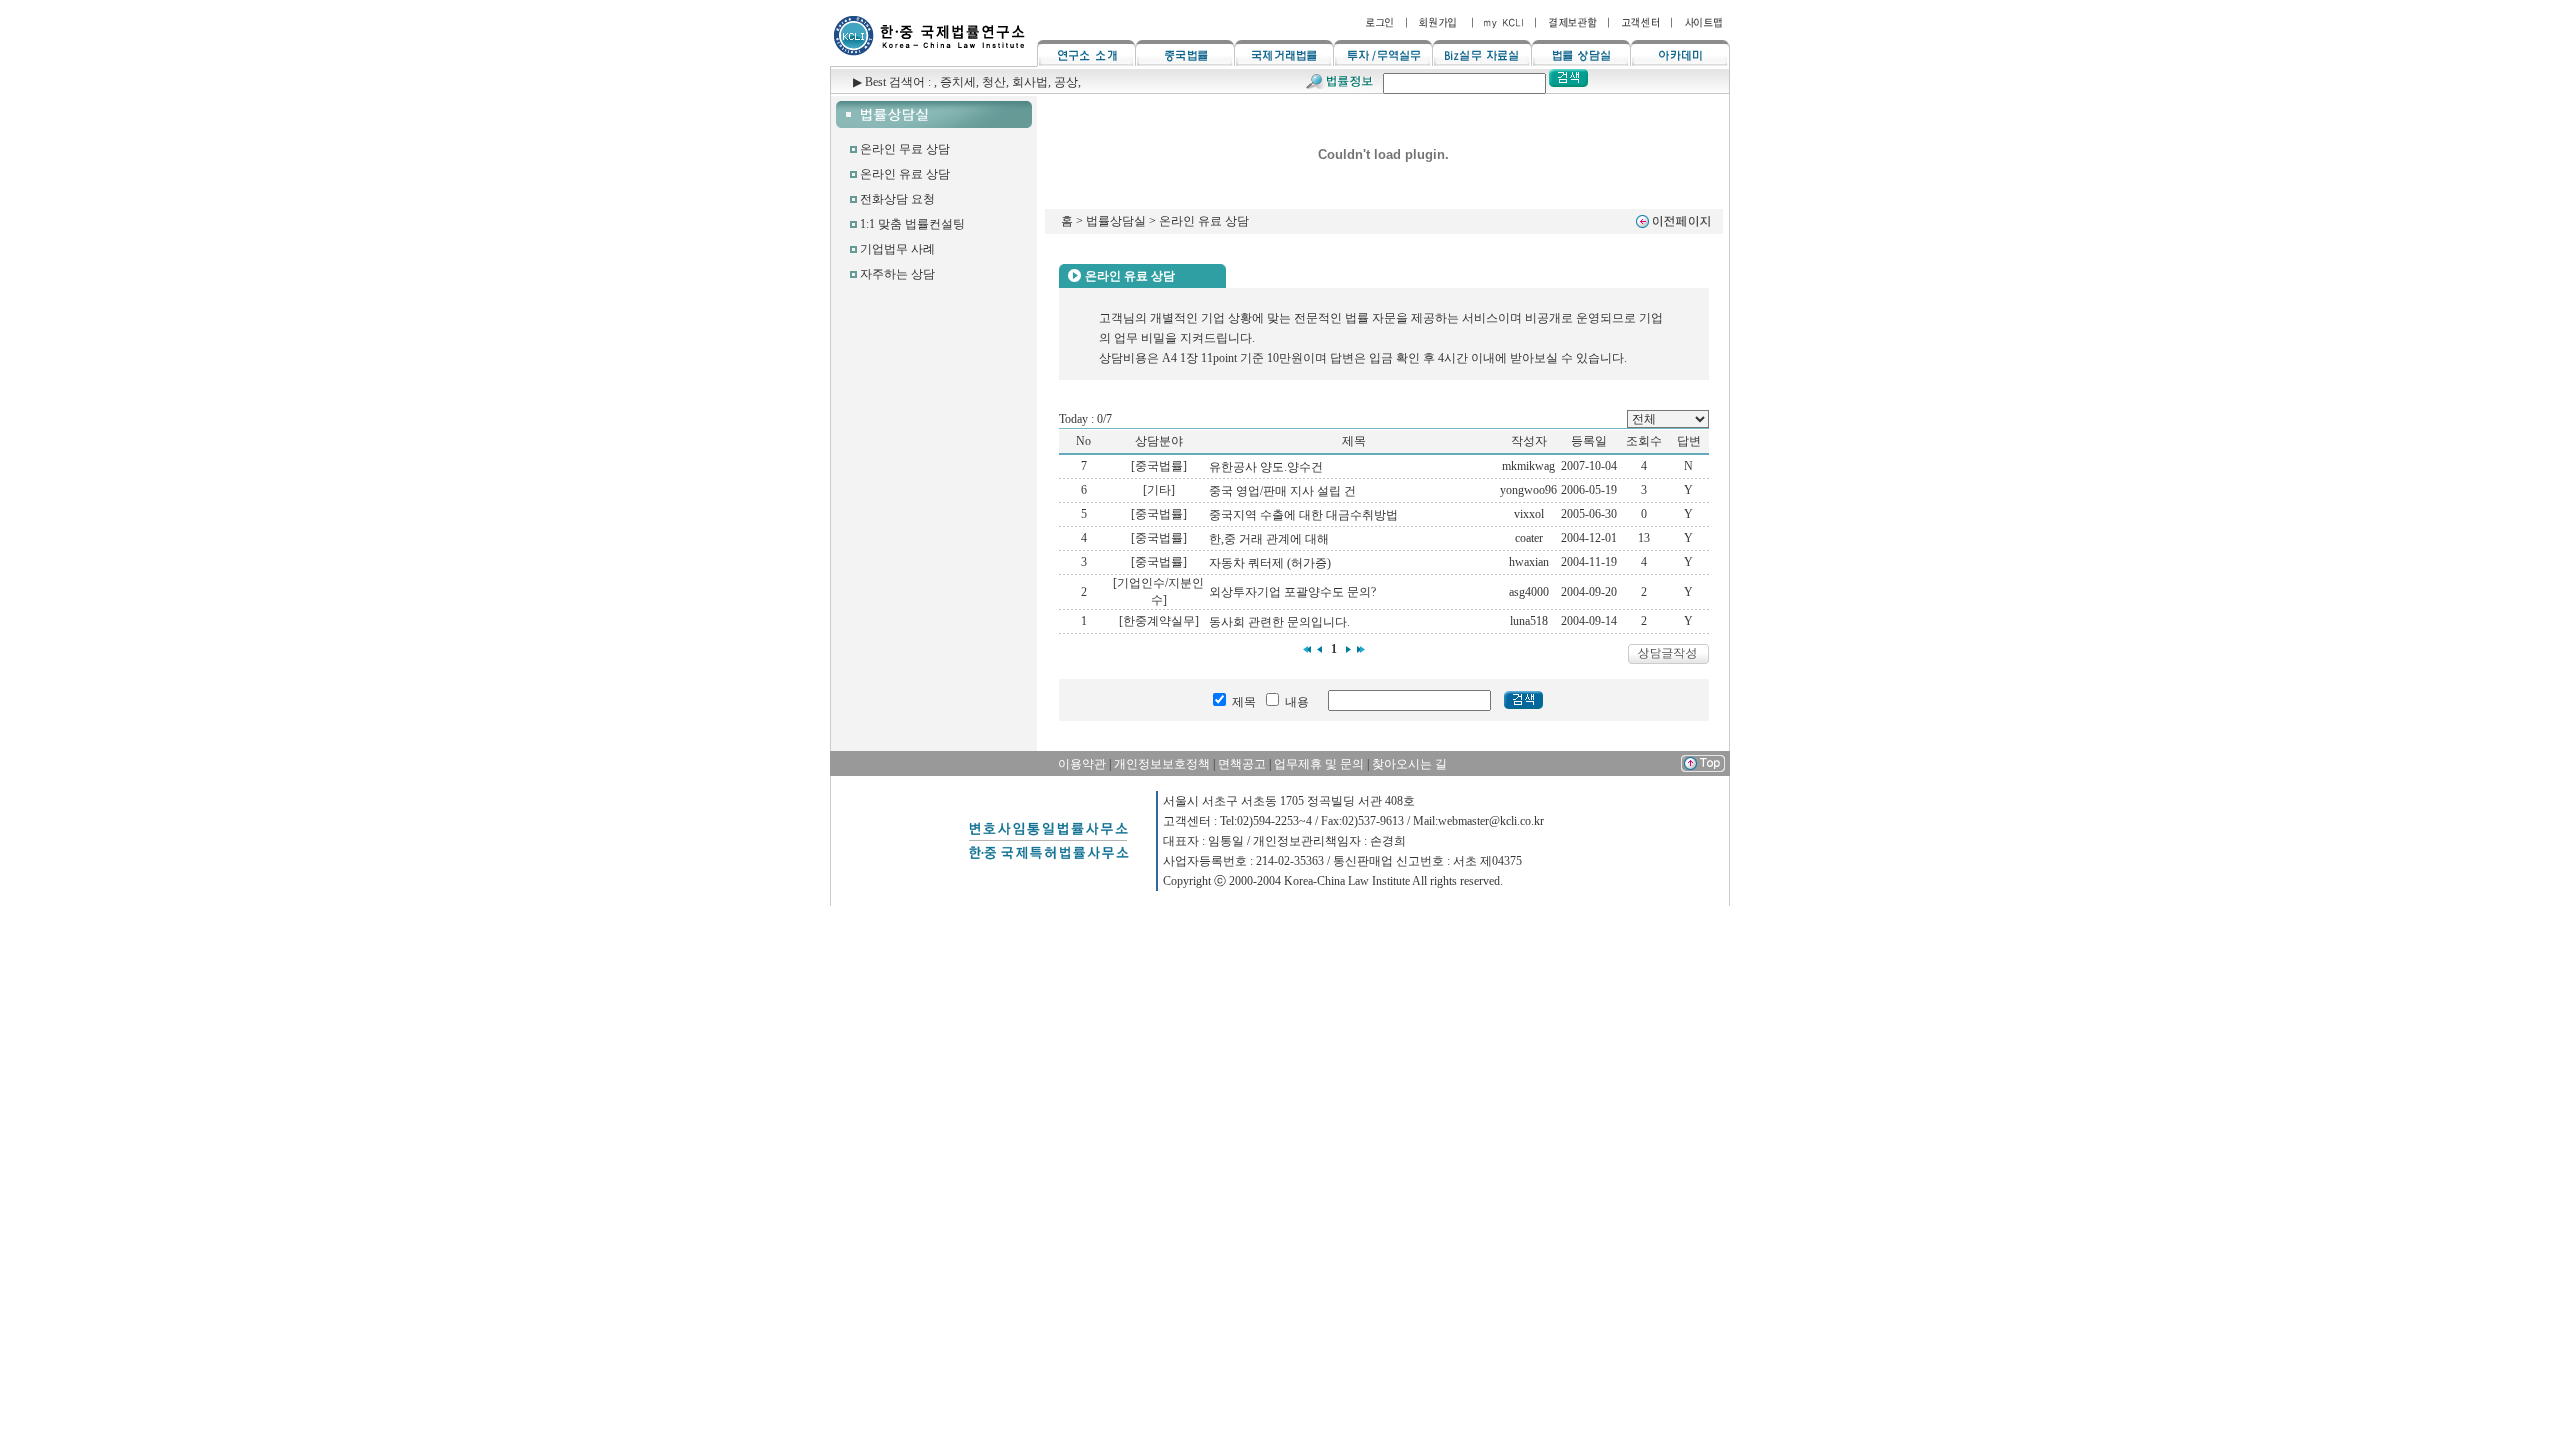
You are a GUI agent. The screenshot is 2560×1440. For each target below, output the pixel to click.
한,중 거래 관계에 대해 (1269, 539)
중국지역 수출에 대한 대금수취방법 (1303, 515)
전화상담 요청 (897, 199)
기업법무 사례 (897, 249)
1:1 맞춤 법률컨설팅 (912, 224)
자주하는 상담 (897, 274)
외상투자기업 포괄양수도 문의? (1292, 592)
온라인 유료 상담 (905, 174)
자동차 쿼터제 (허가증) (1270, 563)
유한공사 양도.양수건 (1266, 467)
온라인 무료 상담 (905, 149)
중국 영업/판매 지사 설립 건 (1282, 491)
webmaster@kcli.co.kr (1491, 821)
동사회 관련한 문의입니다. (1279, 622)
